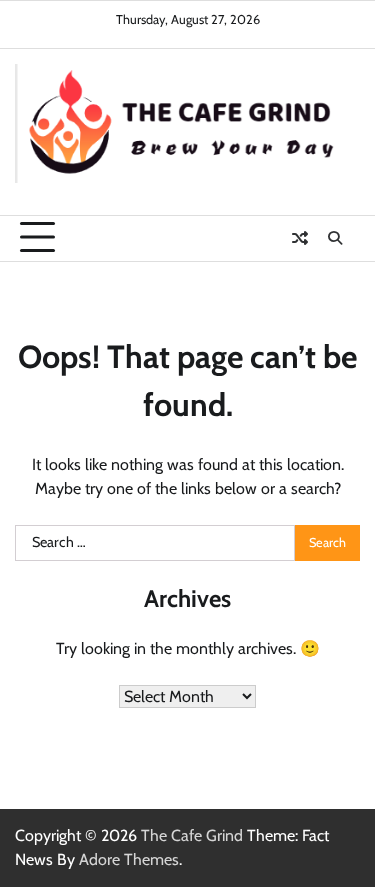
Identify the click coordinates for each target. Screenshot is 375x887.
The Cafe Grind (192, 835)
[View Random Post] (300, 238)
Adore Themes (129, 859)
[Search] (335, 238)
